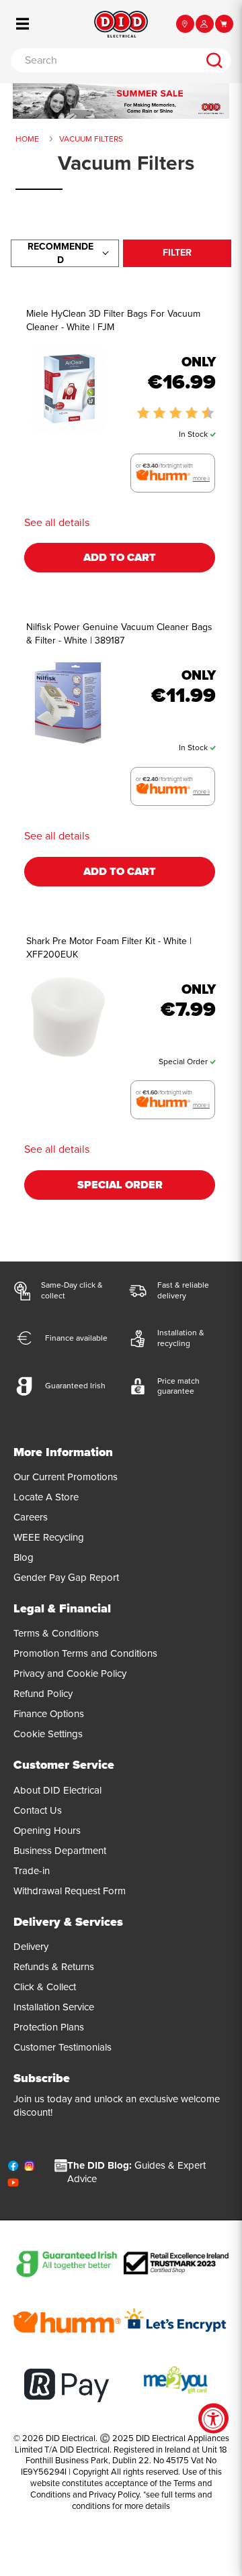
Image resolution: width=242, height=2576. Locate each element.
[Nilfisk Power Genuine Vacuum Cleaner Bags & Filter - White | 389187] (68, 703)
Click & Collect (45, 1987)
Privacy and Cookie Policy (70, 1673)
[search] (214, 60)
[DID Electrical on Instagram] (29, 2169)
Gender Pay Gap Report (66, 1578)
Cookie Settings (48, 1734)
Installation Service (54, 2007)
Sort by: (61, 253)
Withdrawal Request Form (70, 1891)
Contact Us (38, 1810)
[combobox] (104, 60)
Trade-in (32, 1871)
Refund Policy (43, 1694)
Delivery (31, 1947)
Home (27, 139)
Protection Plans (49, 2027)
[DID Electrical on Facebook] (13, 2169)
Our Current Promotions (66, 1477)
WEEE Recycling (49, 1537)
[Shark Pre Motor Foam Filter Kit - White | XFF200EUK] (68, 1017)
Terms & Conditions (56, 1633)
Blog (24, 1557)
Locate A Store (46, 1497)
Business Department (60, 1851)
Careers (31, 1517)
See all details (57, 523)
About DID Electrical (57, 1790)
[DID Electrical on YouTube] (13, 2185)
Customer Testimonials (63, 2047)
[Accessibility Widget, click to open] (213, 2419)
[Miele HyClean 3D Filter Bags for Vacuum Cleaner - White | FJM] (68, 390)
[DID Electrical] (121, 24)
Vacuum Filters (91, 139)
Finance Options (49, 1714)
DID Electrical (71, 2438)
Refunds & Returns (54, 1967)
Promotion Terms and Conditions (85, 1653)
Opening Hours (47, 1831)
